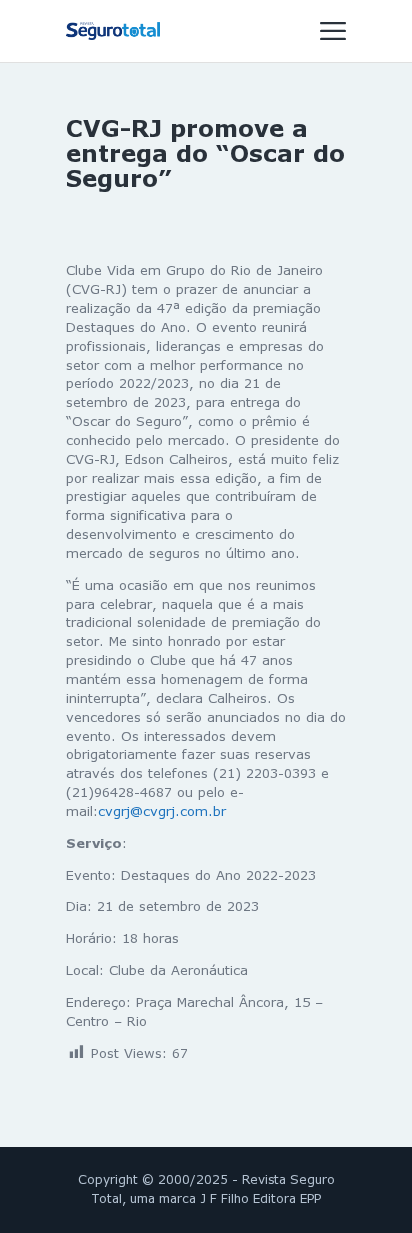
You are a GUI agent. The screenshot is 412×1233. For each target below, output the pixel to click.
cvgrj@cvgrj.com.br (162, 811)
